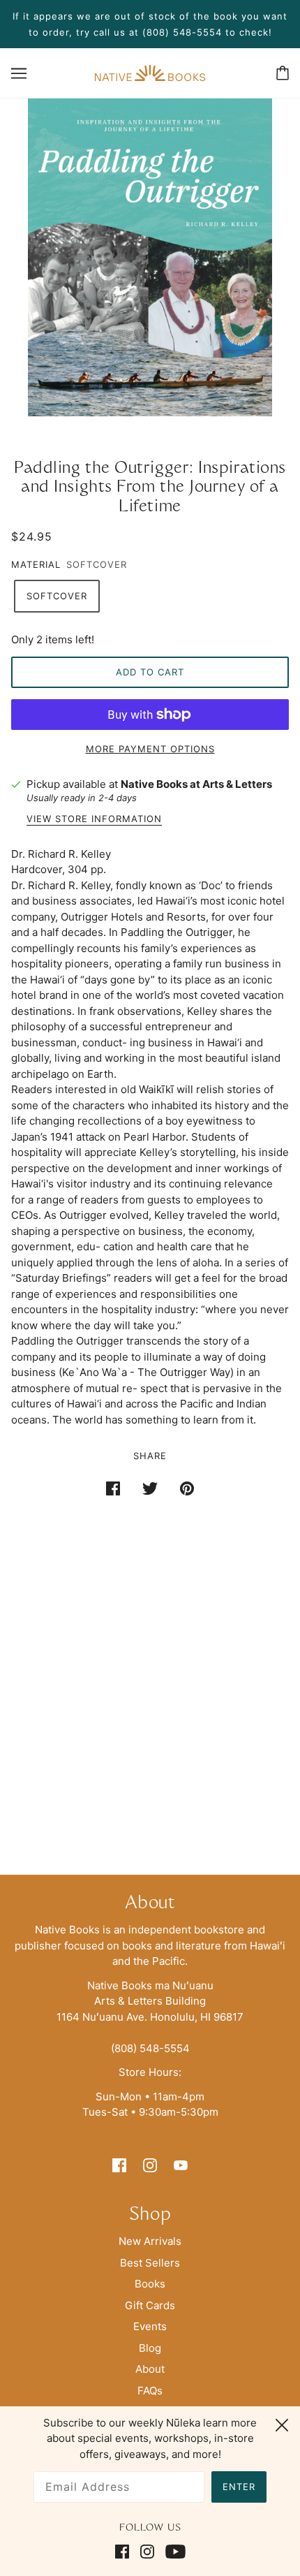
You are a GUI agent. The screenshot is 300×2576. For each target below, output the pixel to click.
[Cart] (283, 73)
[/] (150, 72)
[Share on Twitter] (150, 1488)
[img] (119, 2165)
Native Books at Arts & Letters (196, 784)
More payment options (150, 749)
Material (36, 564)
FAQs (150, 2391)
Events (150, 2326)
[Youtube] (173, 2552)
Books (150, 2284)
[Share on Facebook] (113, 1488)
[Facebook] (125, 2552)
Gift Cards (150, 2305)
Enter (239, 2487)
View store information (94, 819)
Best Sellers (150, 2263)
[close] (282, 2423)
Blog (150, 2348)
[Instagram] (147, 2552)
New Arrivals (150, 2241)
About (150, 2369)
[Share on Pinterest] (187, 1488)
